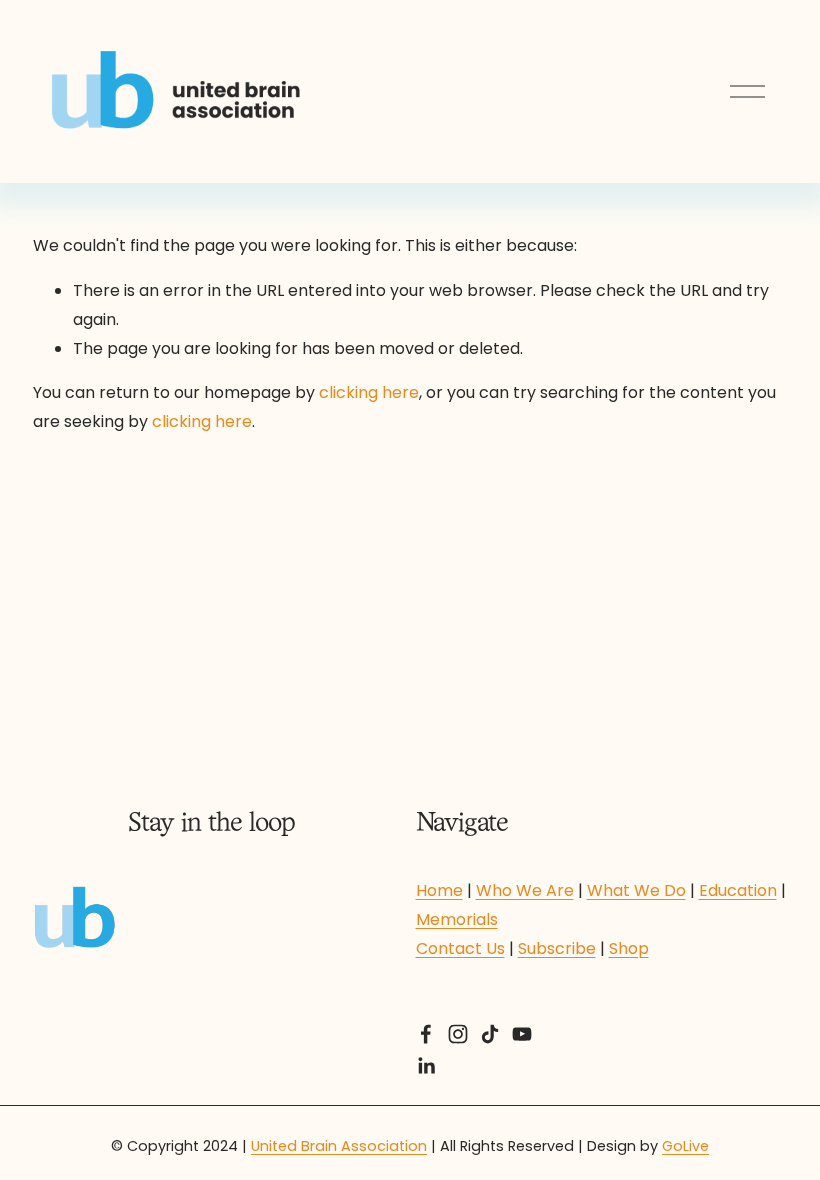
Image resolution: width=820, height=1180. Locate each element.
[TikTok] (490, 1034)
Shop (629, 948)
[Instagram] (458, 1034)
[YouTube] (522, 1034)
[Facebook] (426, 1034)
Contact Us (460, 948)
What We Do (636, 890)
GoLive (685, 1146)
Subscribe (557, 948)
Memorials (457, 919)
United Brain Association (339, 1146)
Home (439, 890)
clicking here (369, 392)
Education (738, 890)
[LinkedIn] (426, 1066)
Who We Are (525, 890)
